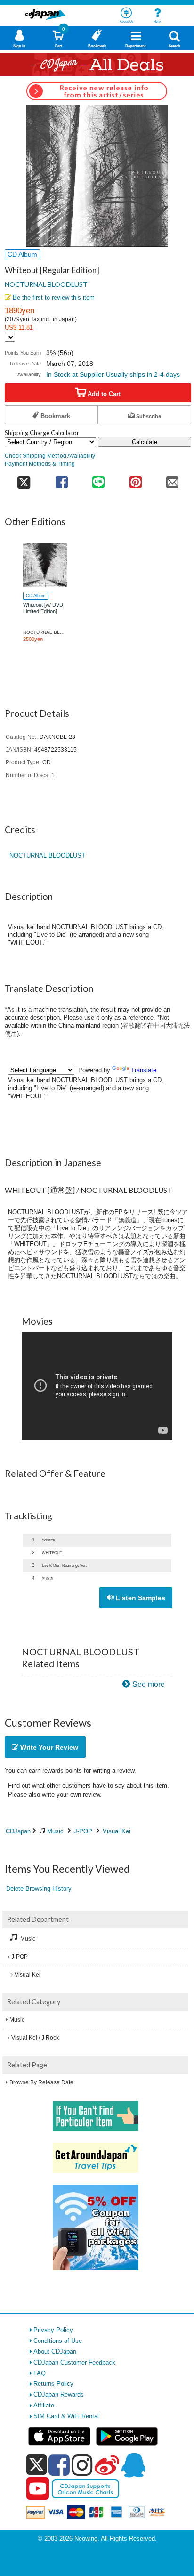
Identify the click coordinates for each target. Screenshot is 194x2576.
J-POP (83, 1831)
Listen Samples (140, 1598)
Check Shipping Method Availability (50, 456)
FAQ (40, 2373)
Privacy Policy (53, 2330)
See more (149, 1684)
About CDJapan (55, 2352)
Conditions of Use (58, 2341)
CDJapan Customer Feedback (74, 2362)
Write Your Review (48, 1747)
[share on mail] (173, 479)
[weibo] (107, 2465)
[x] (36, 2465)
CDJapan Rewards (59, 2394)
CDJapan (18, 1831)
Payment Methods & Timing (40, 464)
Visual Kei (117, 1831)
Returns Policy (53, 2384)
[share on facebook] (62, 479)
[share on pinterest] (135, 479)
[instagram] (82, 2465)
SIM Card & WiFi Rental (66, 2416)
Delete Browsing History (39, 1889)
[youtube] (38, 2489)
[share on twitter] (24, 479)
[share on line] (98, 479)
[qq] (133, 2465)
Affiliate (44, 2405)
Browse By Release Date (41, 2082)
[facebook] (59, 2465)
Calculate (145, 442)
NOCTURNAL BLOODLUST (46, 284)
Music (55, 1831)
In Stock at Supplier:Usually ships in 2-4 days (113, 374)
